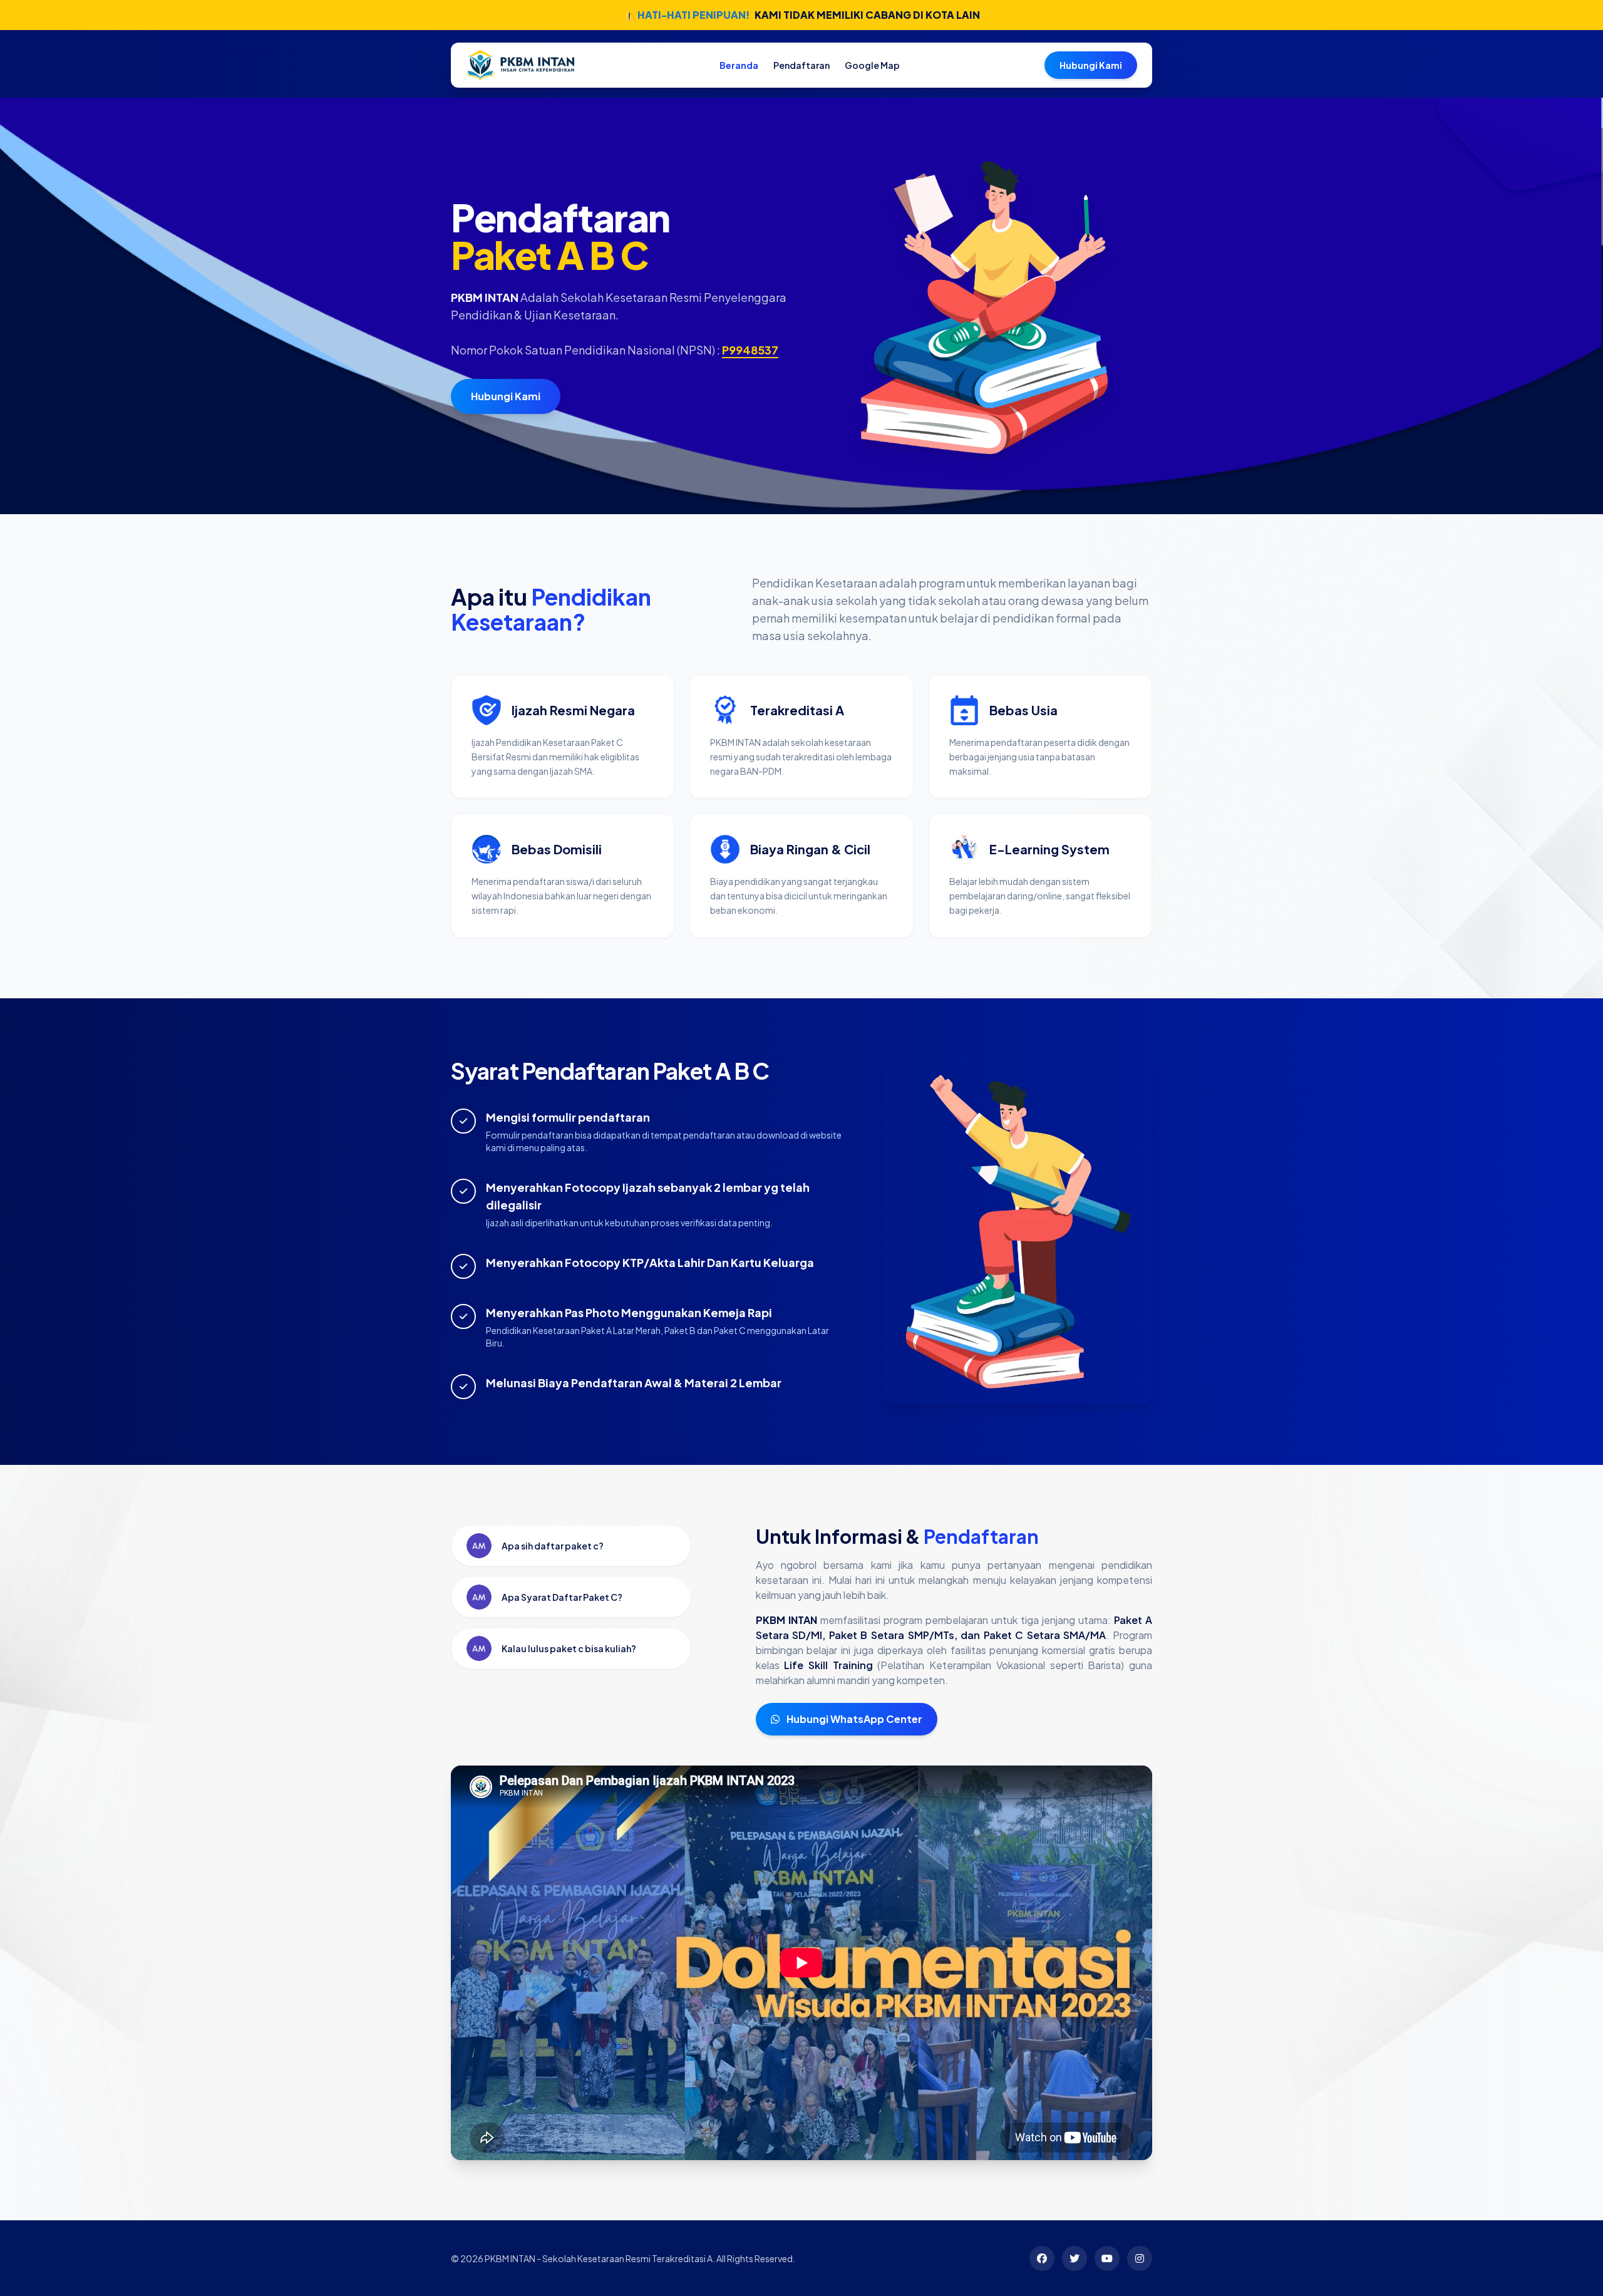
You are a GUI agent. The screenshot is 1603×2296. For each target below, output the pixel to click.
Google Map (872, 65)
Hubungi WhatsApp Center (853, 1719)
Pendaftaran (801, 65)
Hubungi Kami (1091, 65)
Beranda (739, 65)
